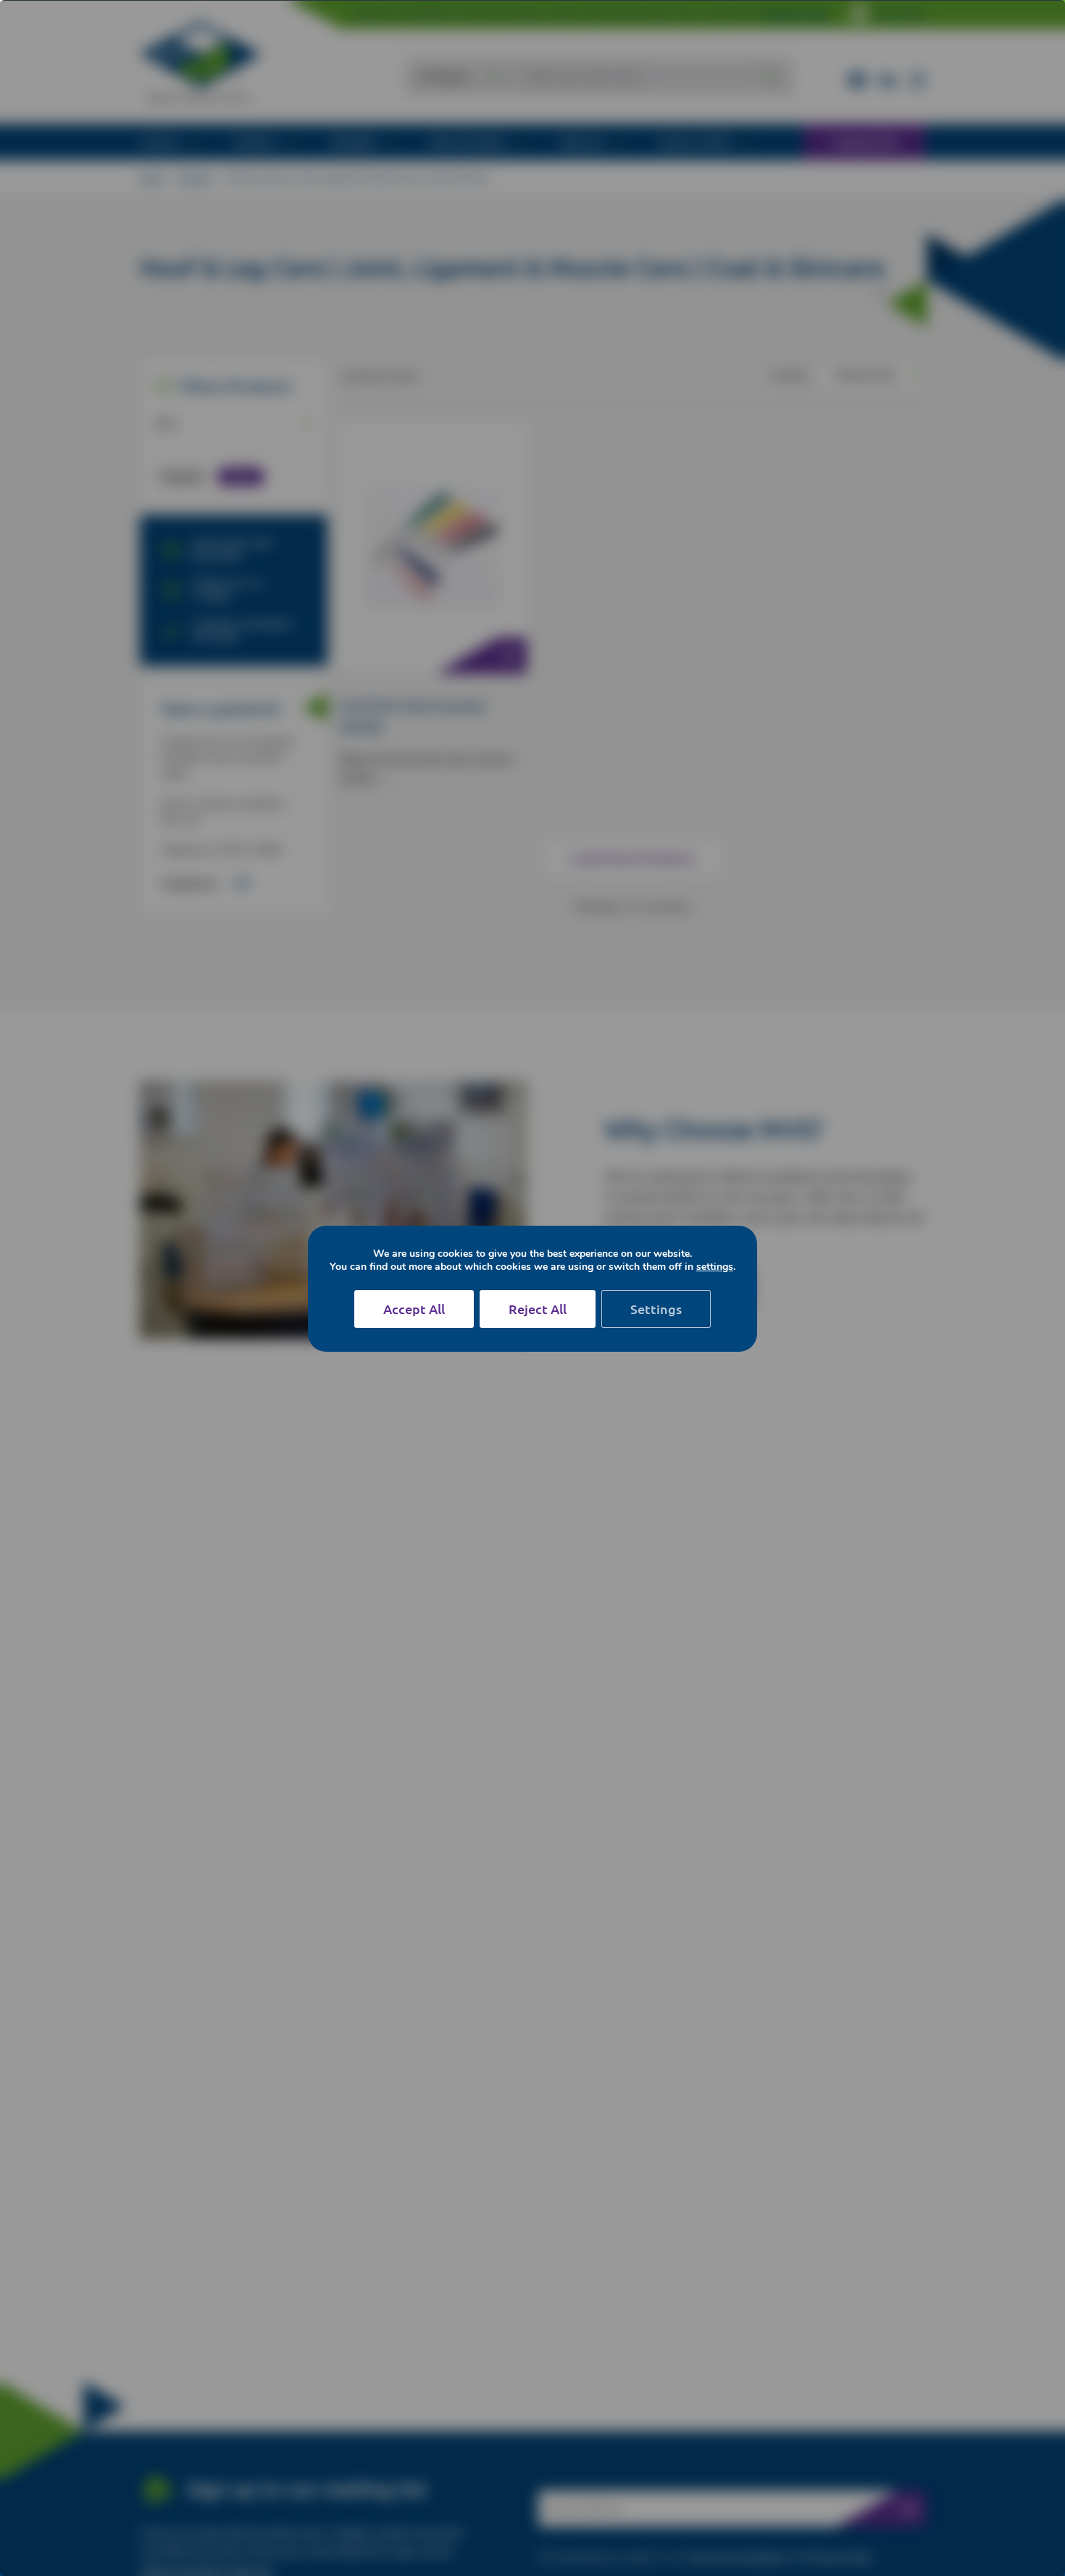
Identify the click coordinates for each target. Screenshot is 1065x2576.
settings (715, 1267)
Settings (656, 1309)
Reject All (538, 1309)
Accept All (414, 1309)
